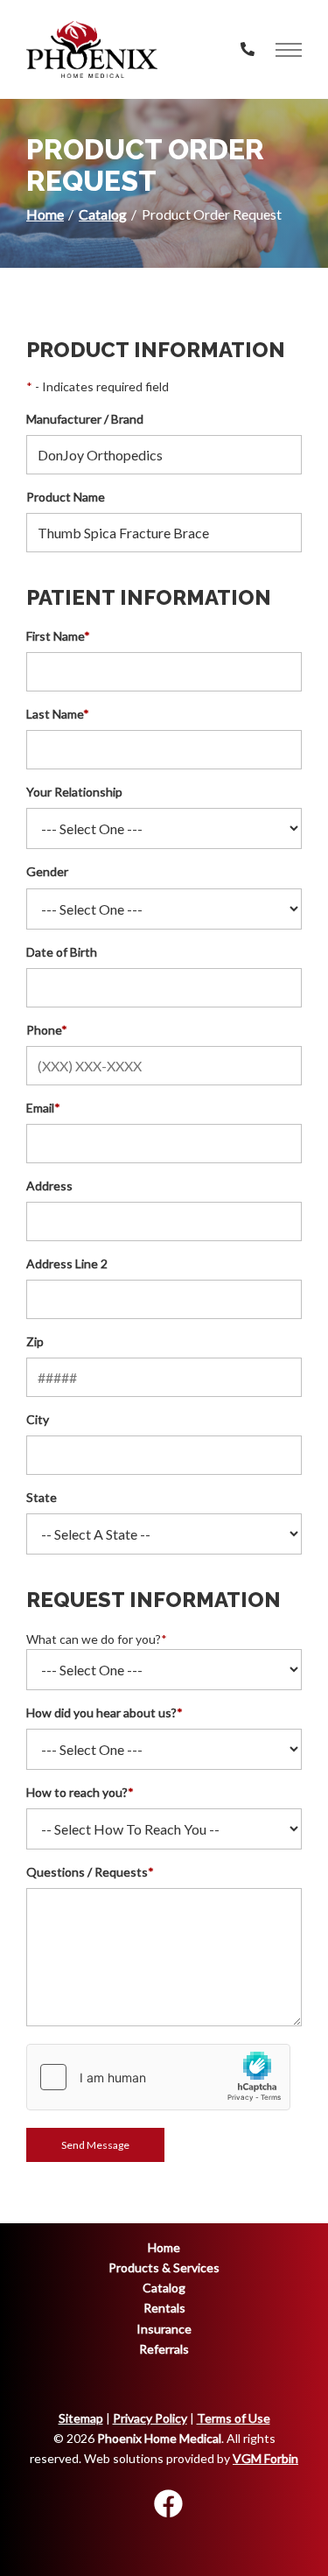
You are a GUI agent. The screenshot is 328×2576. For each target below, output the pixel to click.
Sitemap (81, 2418)
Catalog (103, 214)
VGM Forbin (265, 2458)
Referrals (164, 2349)
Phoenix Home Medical (159, 2438)
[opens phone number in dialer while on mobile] (248, 49)
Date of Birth (62, 952)
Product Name (66, 497)
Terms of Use (234, 2418)
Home (45, 214)
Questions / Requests (90, 1872)
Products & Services (164, 2267)
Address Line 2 (67, 1263)
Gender (47, 871)
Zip (35, 1341)
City (38, 1419)
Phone (47, 1030)
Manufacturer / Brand (85, 419)
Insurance (164, 2329)
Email (43, 1108)
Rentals (164, 2308)
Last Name (58, 714)
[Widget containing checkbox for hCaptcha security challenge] (158, 2077)
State (42, 1497)
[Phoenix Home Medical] (92, 49)
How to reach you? (80, 1792)
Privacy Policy (150, 2418)
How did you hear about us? (105, 1713)
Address (49, 1186)
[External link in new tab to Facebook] (168, 2505)
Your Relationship (74, 792)
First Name (58, 636)
